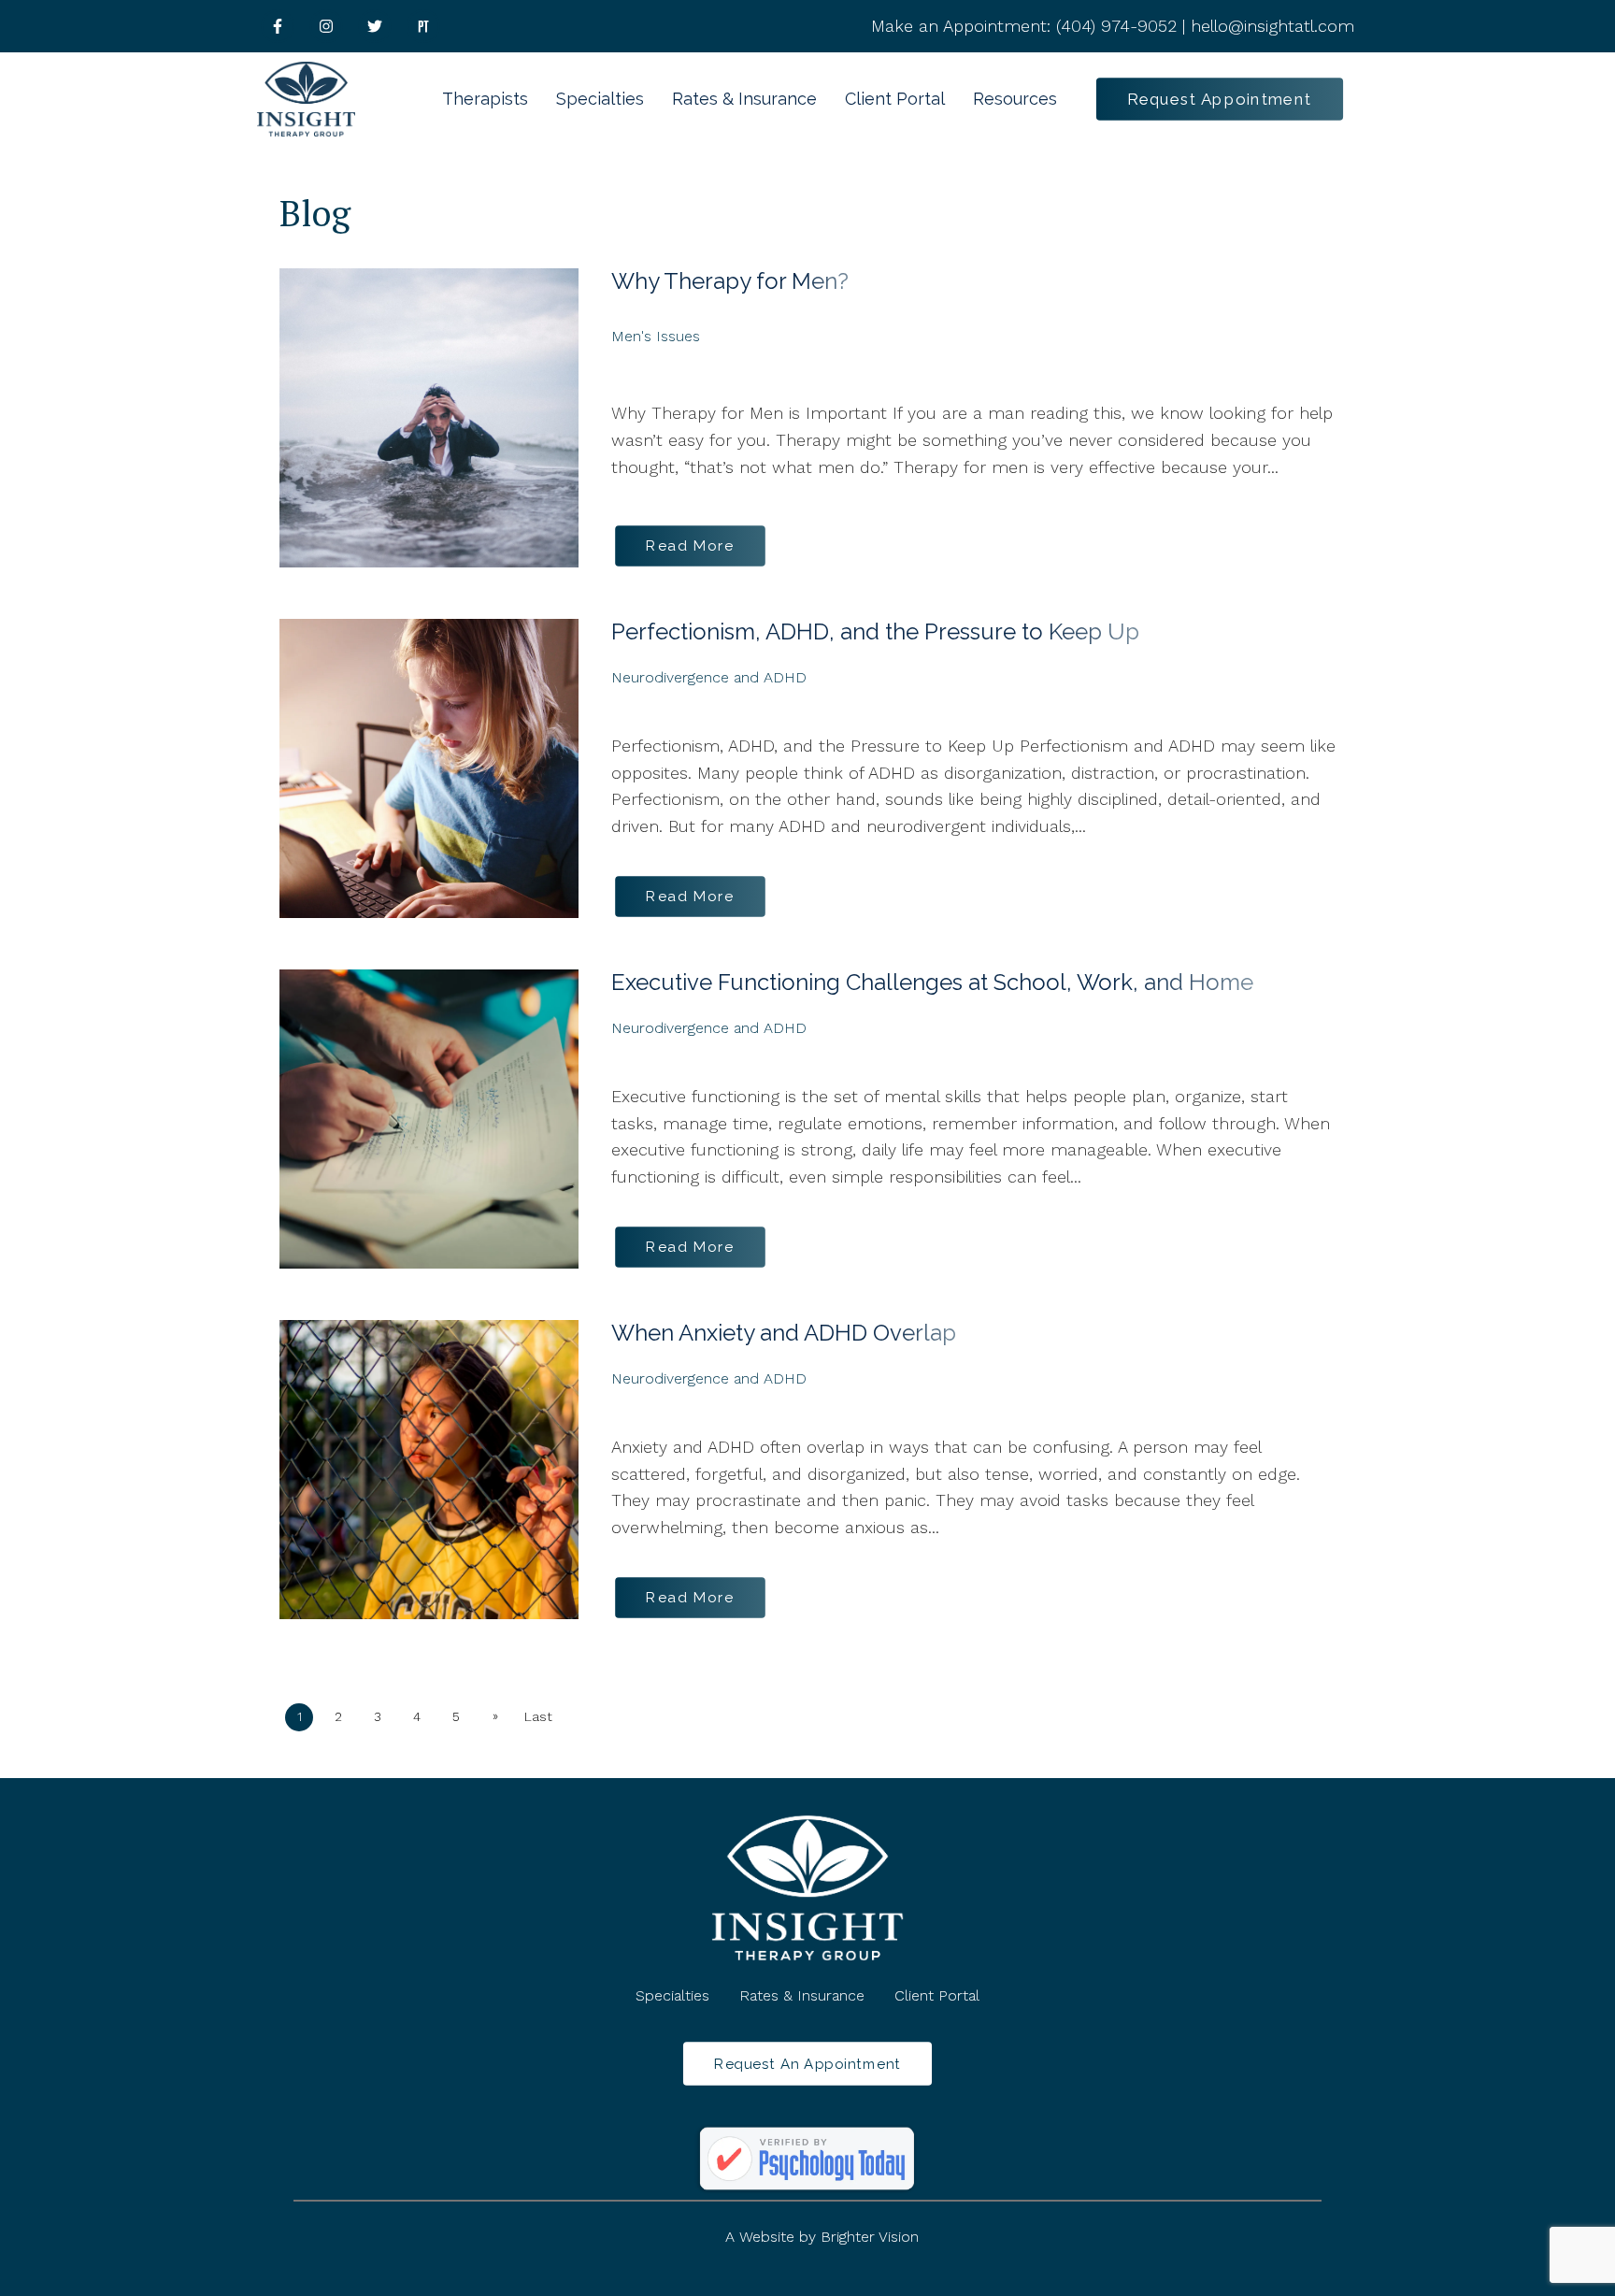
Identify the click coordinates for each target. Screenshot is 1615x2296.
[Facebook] (278, 26)
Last (538, 1716)
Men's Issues (656, 336)
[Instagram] (326, 26)
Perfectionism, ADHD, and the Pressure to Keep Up (875, 631)
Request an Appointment (808, 2064)
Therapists (485, 99)
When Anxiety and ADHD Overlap (784, 1333)
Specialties (600, 99)
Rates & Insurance (744, 99)
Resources (1015, 99)
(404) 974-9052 (1116, 26)
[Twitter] (375, 26)
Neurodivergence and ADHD (709, 677)
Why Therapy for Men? (730, 281)
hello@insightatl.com (1272, 26)
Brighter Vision (870, 2237)
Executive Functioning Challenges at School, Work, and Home (932, 982)
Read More (690, 545)
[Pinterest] (423, 26)
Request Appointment (1220, 99)
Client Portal (895, 99)
